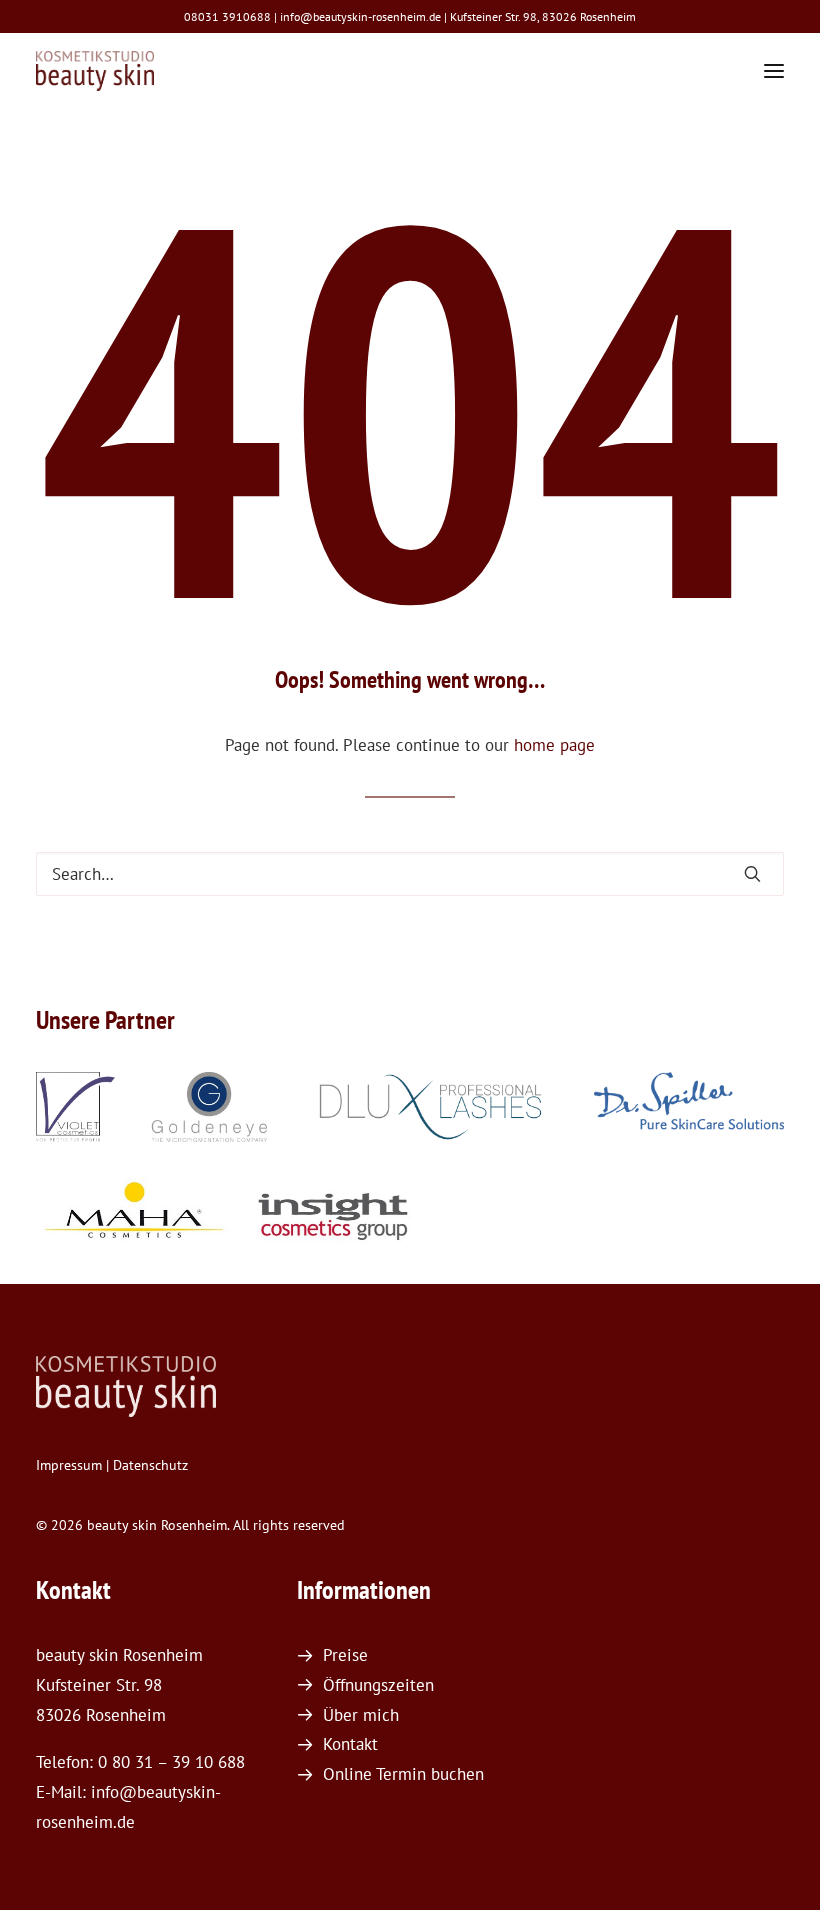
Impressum (69, 1465)
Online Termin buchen (403, 1774)
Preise (345, 1655)
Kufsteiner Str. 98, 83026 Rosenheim (543, 16)
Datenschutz (150, 1465)
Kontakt (350, 1744)
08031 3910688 (227, 16)
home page (554, 745)
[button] (774, 71)
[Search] (410, 874)
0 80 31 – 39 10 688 (171, 1762)
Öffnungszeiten (378, 1685)
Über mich (361, 1715)
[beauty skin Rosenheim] (95, 71)
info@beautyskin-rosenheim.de (360, 16)
